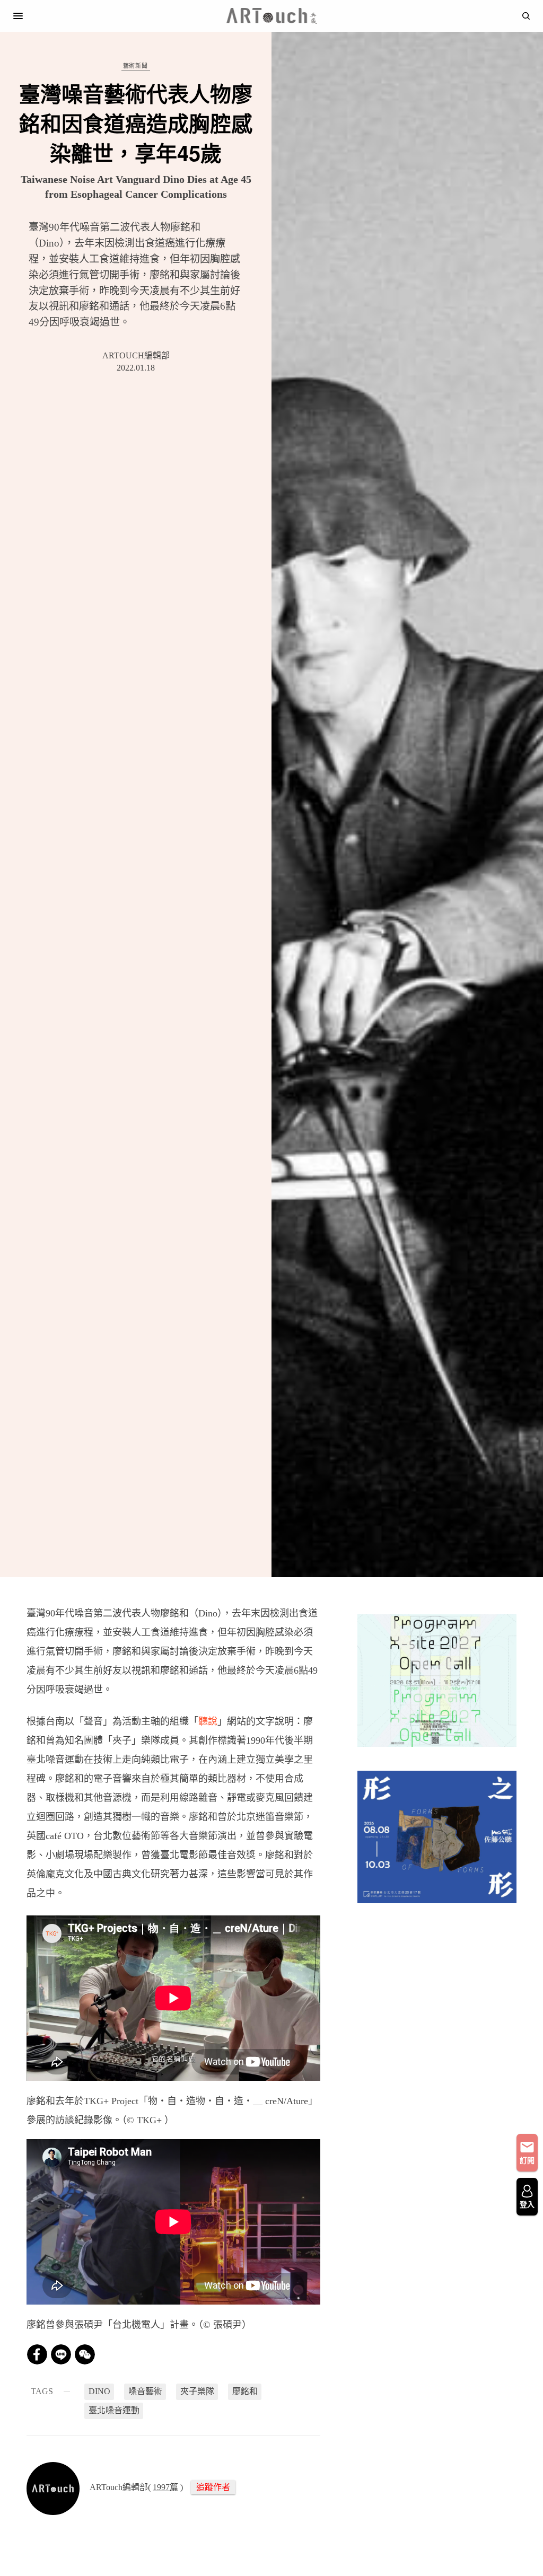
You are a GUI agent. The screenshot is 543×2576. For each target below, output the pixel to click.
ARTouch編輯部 (136, 355)
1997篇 (165, 2487)
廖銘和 (245, 2391)
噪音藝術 (145, 2391)
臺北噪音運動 (114, 2410)
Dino (99, 2391)
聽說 (208, 1721)
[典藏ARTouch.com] (271, 16)
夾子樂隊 (197, 2391)
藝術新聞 (135, 66)
